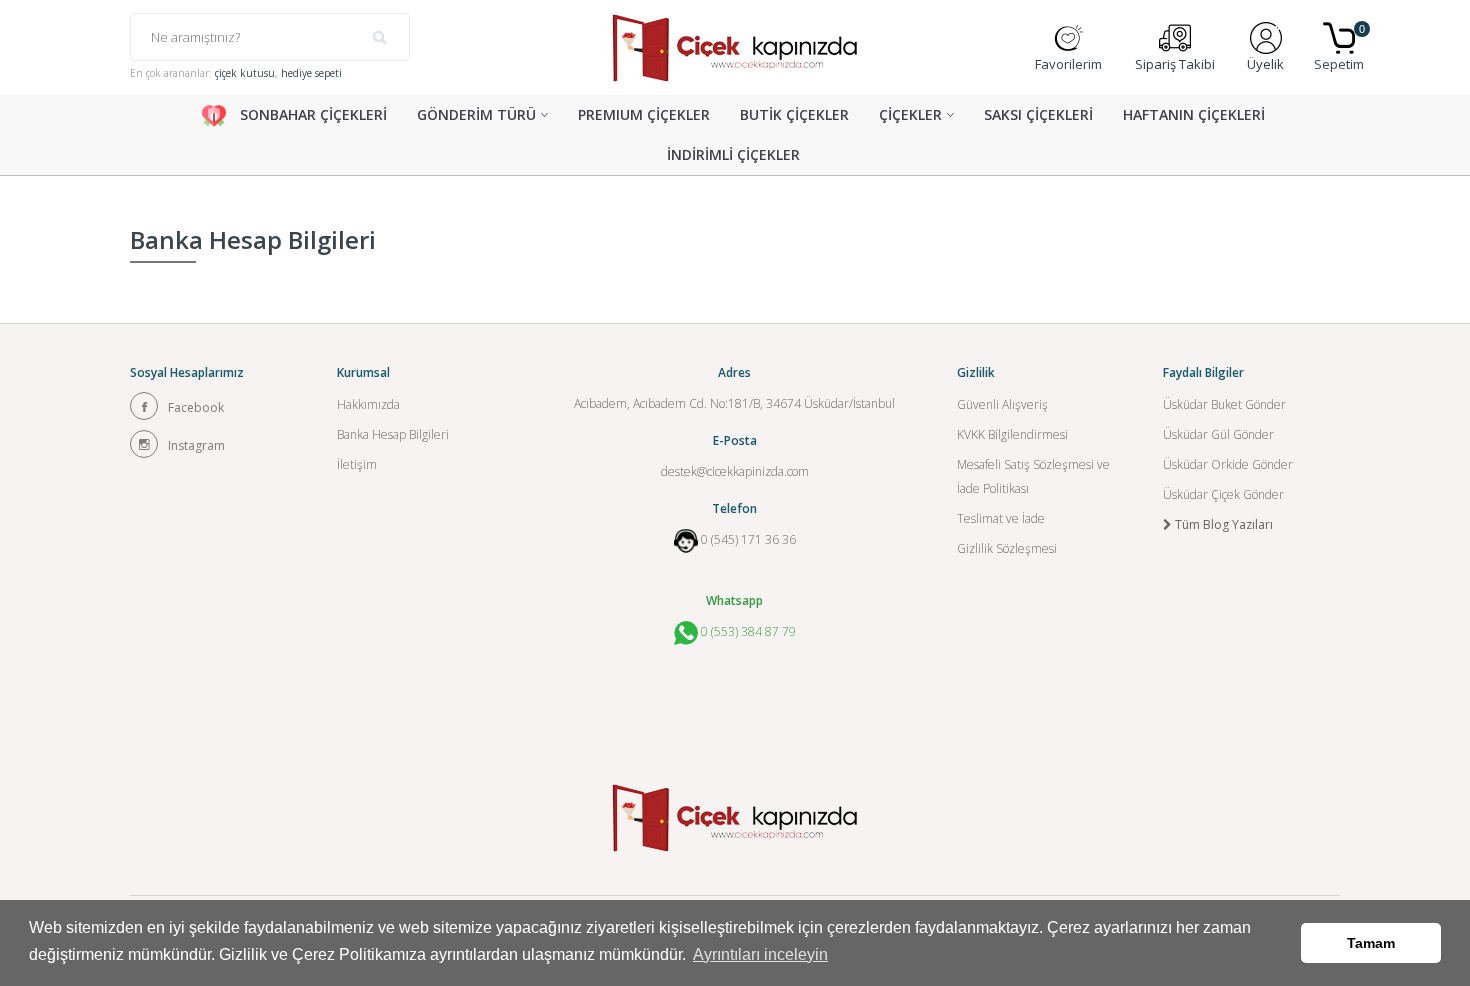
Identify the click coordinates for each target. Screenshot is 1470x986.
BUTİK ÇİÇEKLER (794, 114)
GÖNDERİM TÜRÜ (476, 114)
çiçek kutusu (245, 73)
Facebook (196, 407)
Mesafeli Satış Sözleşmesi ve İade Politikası (1033, 476)
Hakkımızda (368, 404)
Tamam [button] (1371, 943)
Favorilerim (1068, 64)
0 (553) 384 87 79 (747, 631)
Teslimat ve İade (1001, 518)
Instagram (196, 445)
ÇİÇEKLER (910, 114)
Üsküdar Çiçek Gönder (1223, 494)
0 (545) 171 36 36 (748, 539)
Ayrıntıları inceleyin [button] (760, 954)
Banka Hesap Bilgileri (393, 434)
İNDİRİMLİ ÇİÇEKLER (733, 154)
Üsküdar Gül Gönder (1218, 434)
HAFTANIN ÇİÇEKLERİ (1194, 114)
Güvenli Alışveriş (1002, 404)
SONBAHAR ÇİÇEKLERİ (311, 114)
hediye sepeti (311, 73)
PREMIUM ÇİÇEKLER (644, 114)
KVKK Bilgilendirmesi (1012, 434)
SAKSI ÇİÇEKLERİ (1038, 114)
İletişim (357, 464)
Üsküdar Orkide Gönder (1228, 464)
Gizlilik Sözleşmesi (1007, 548)
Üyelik (1265, 64)
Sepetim (1339, 48)
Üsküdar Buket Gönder (1224, 404)
